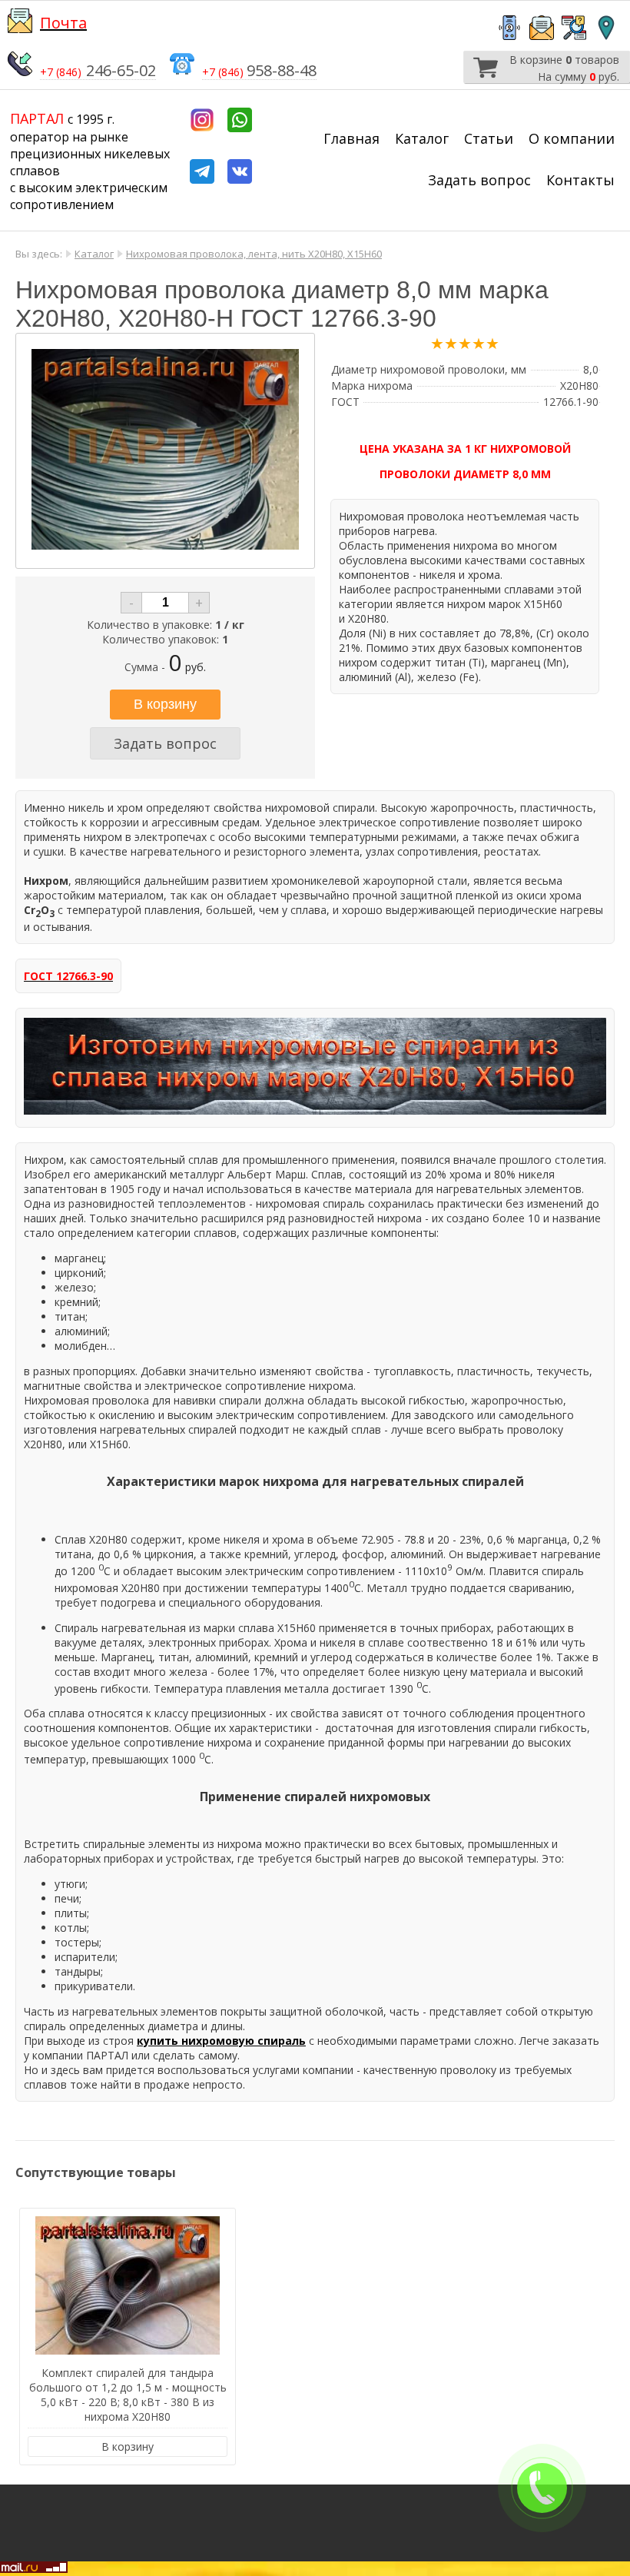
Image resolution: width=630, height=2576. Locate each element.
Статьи (489, 138)
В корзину (128, 2446)
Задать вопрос (479, 180)
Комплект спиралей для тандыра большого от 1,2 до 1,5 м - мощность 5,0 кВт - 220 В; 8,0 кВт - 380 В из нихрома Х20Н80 (128, 2395)
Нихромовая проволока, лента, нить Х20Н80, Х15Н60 (254, 254)
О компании (572, 138)
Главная (351, 138)
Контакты (580, 180)
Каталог (422, 138)
